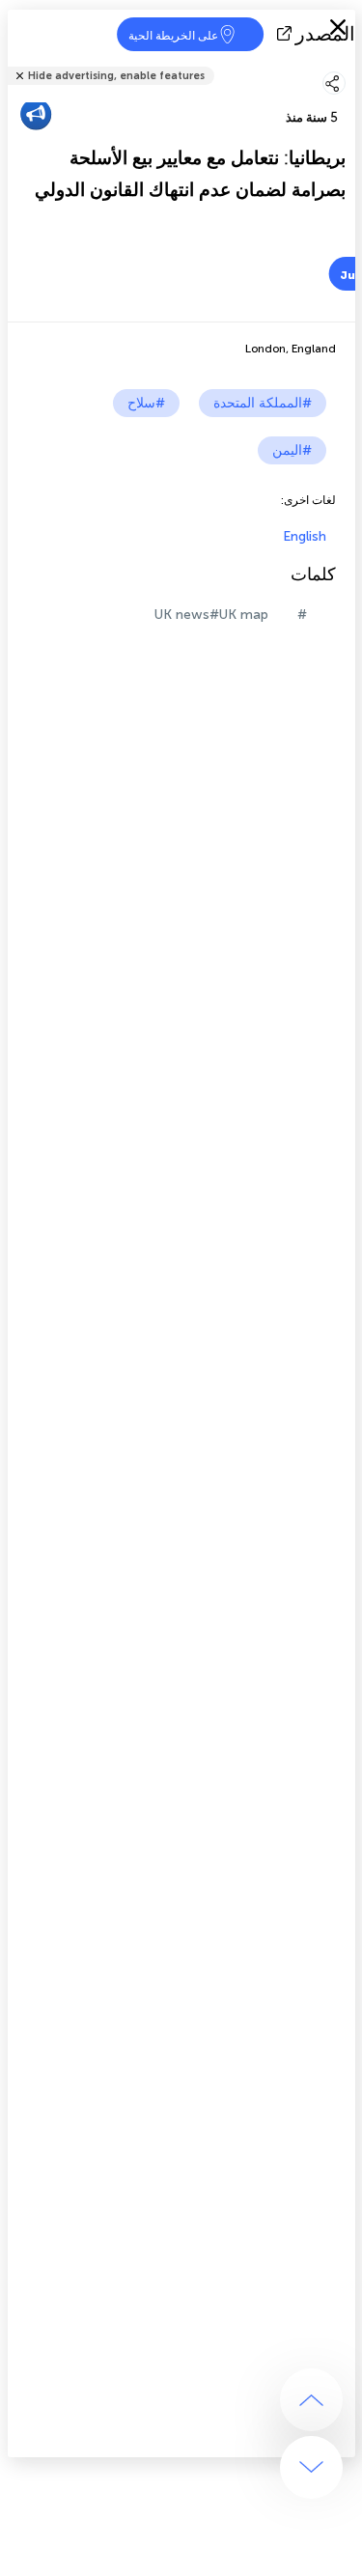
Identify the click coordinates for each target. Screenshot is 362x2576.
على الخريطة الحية (173, 36)
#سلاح (146, 403)
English (305, 536)
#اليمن (292, 450)
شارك (349, 63)
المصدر (325, 34)
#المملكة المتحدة (263, 403)
